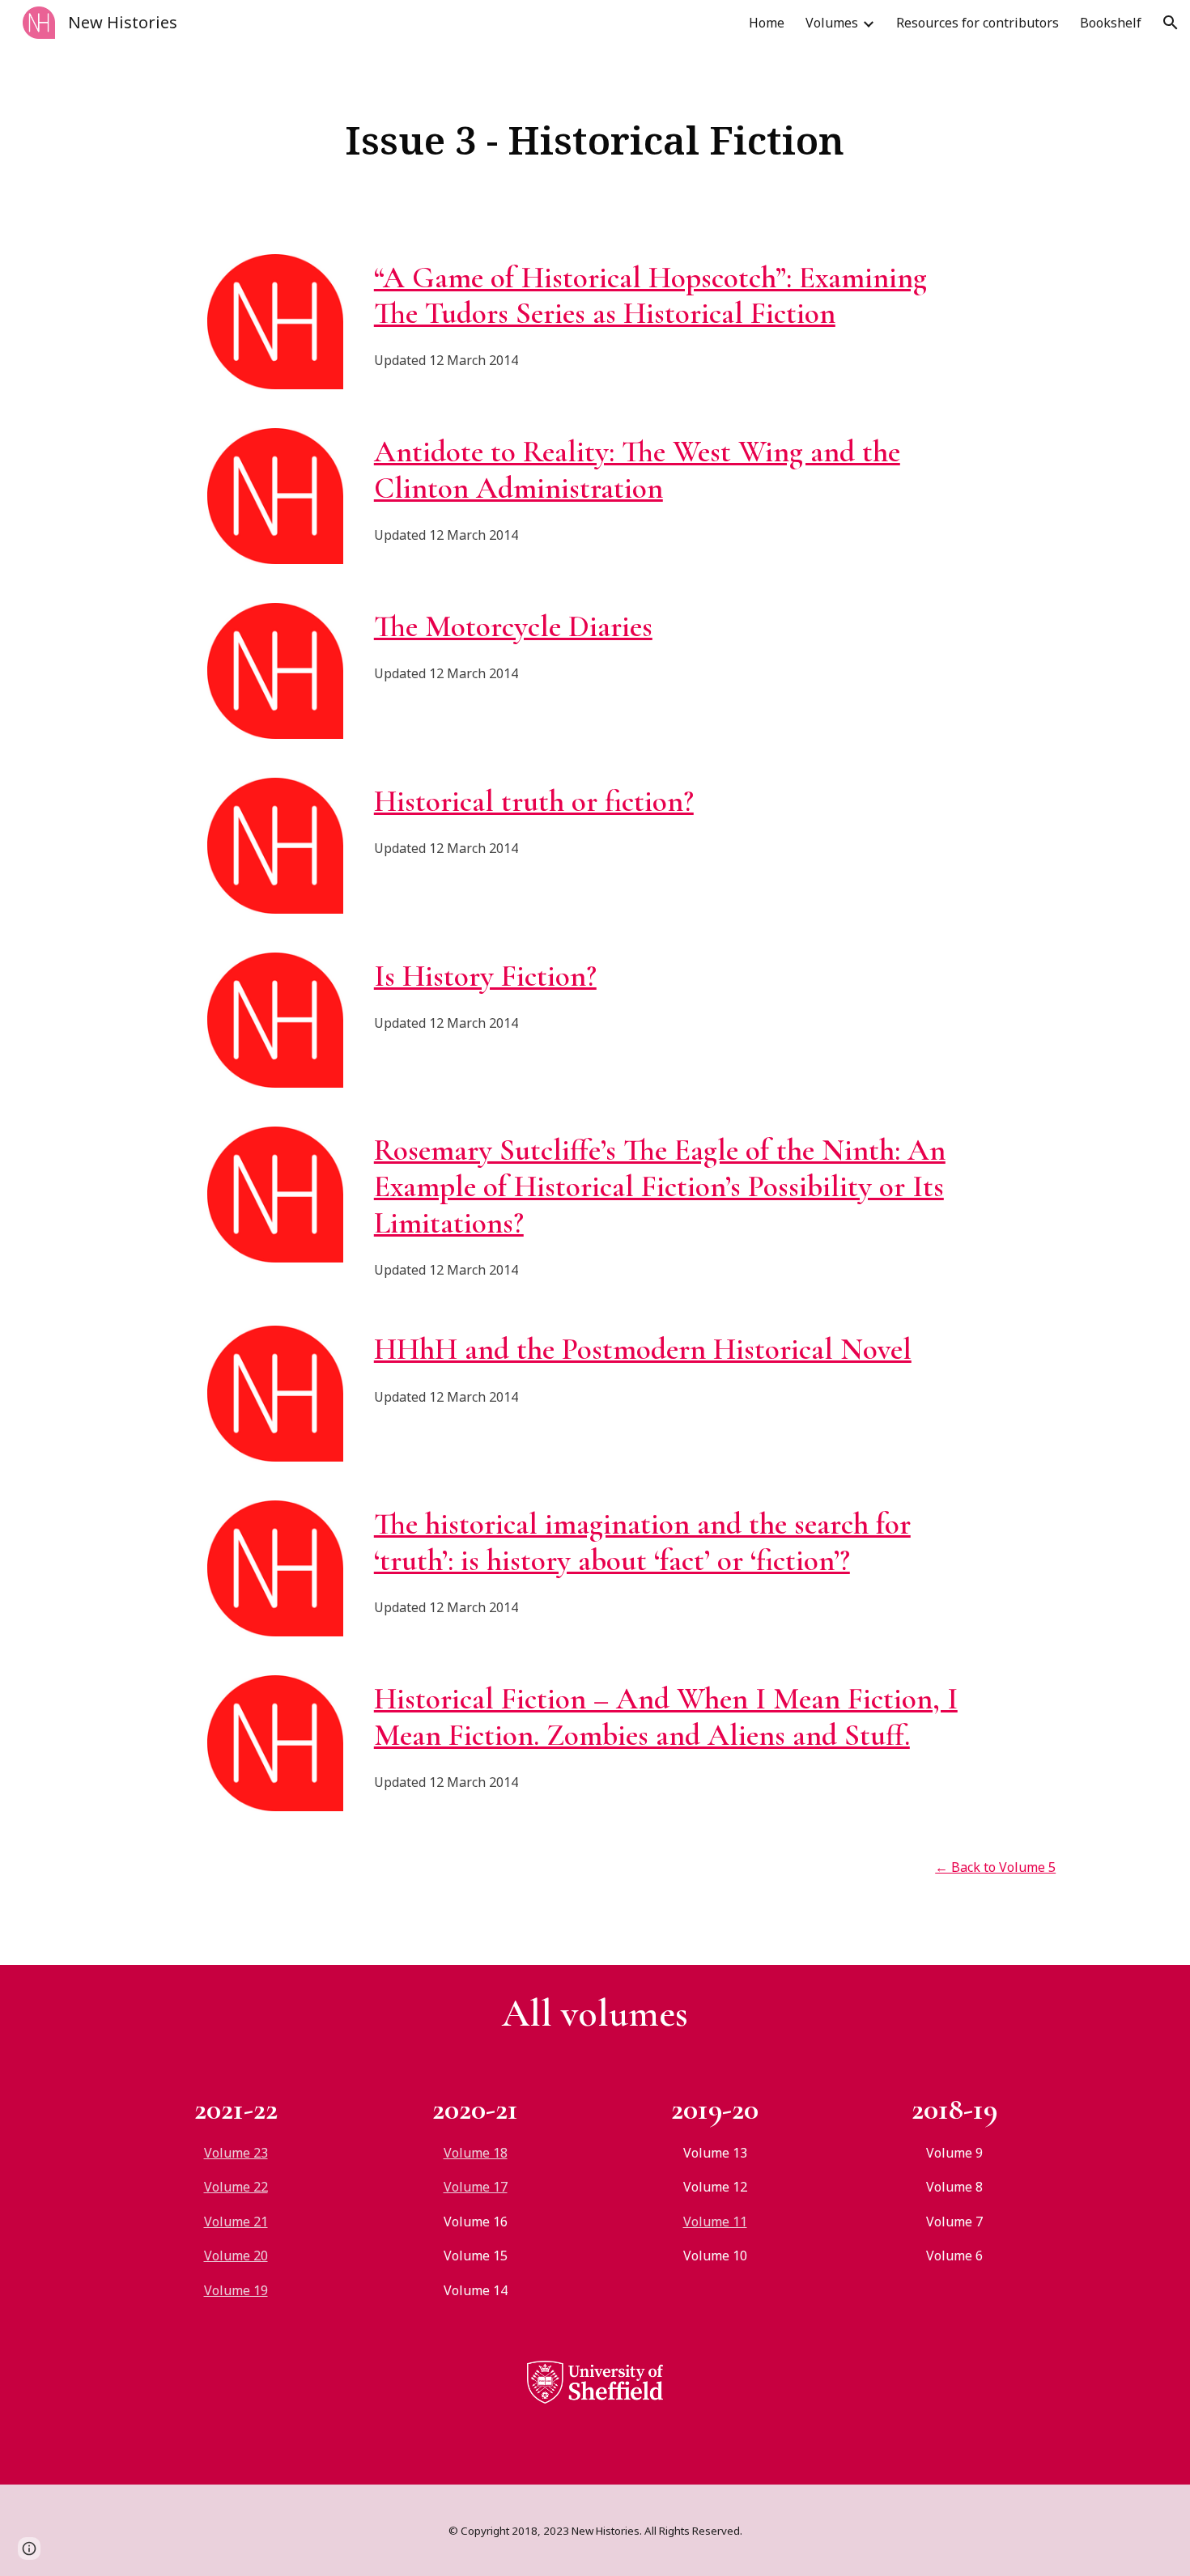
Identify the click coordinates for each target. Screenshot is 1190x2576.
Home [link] (767, 23)
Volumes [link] (832, 23)
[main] (595, 140)
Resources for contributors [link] (977, 23)
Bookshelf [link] (1111, 23)
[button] (1171, 23)
